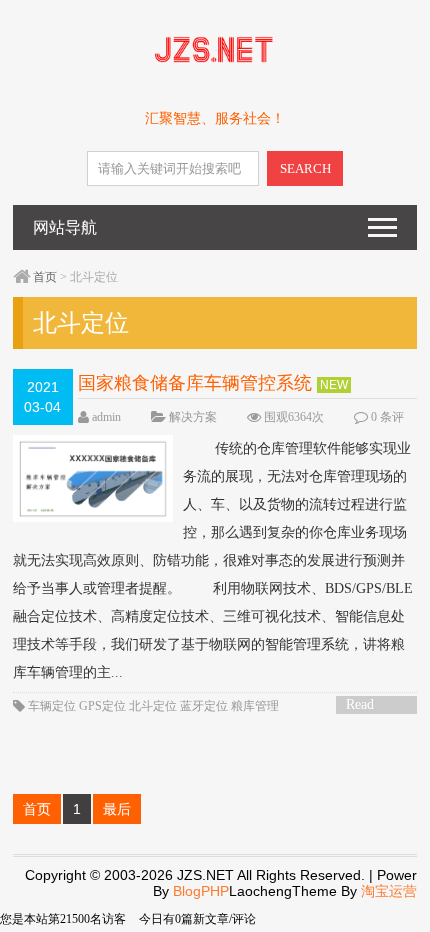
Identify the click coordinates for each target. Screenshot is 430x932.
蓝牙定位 (204, 706)
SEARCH (305, 168)
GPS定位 (102, 706)
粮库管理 (255, 706)
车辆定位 (52, 706)
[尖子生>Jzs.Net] (215, 67)
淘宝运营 (389, 891)
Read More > (367, 705)
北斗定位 (153, 706)
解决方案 (193, 417)
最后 (117, 809)
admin (106, 417)
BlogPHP (201, 891)
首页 (45, 277)
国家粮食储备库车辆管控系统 (195, 383)
